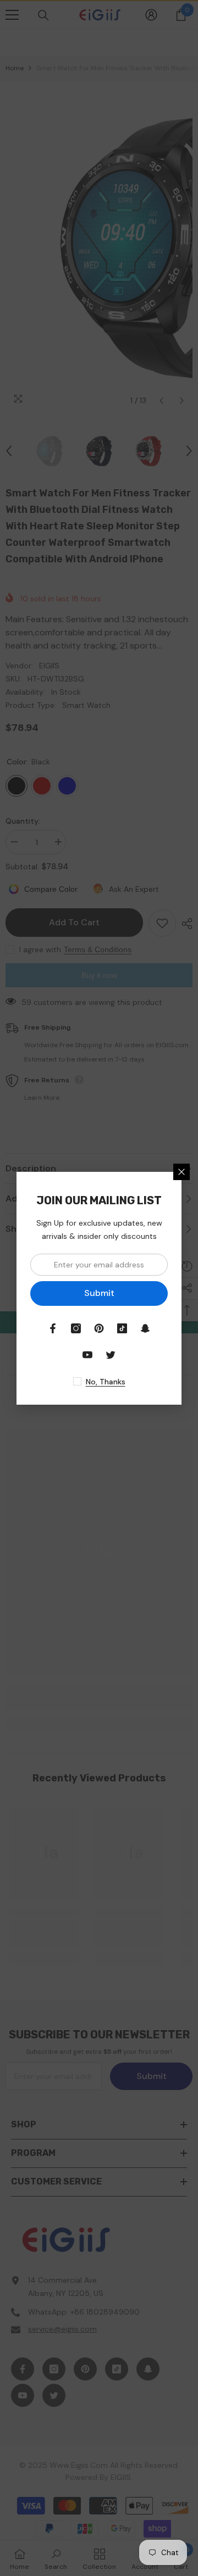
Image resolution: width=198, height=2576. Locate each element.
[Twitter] (111, 1355)
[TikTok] (122, 1328)
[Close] (182, 1172)
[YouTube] (87, 1355)
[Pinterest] (99, 1328)
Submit (99, 1293)
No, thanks (106, 1382)
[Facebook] (53, 1328)
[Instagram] (76, 1328)
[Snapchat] (145, 1328)
